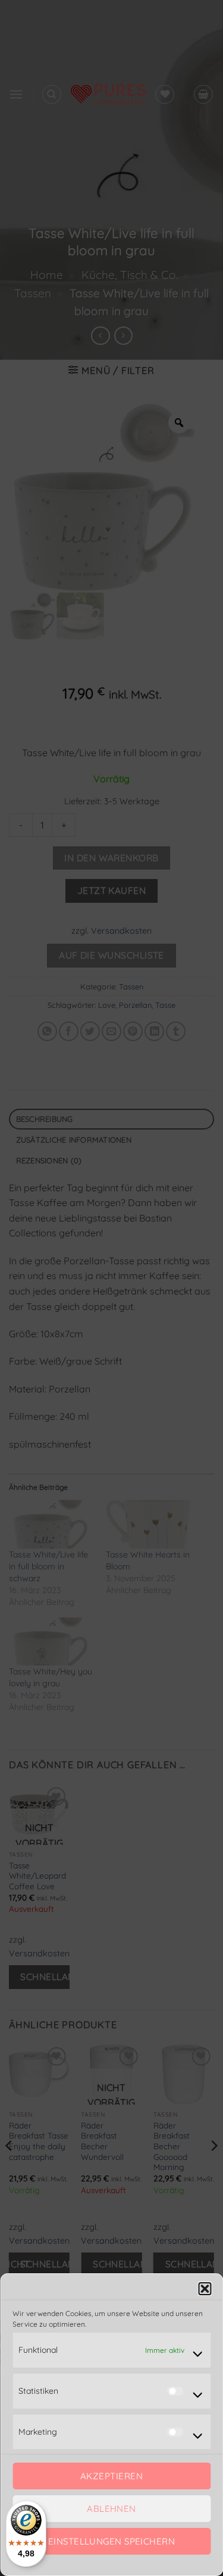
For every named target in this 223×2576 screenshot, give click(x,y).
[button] (205, 2289)
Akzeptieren (111, 2476)
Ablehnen (111, 2509)
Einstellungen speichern (111, 2541)
